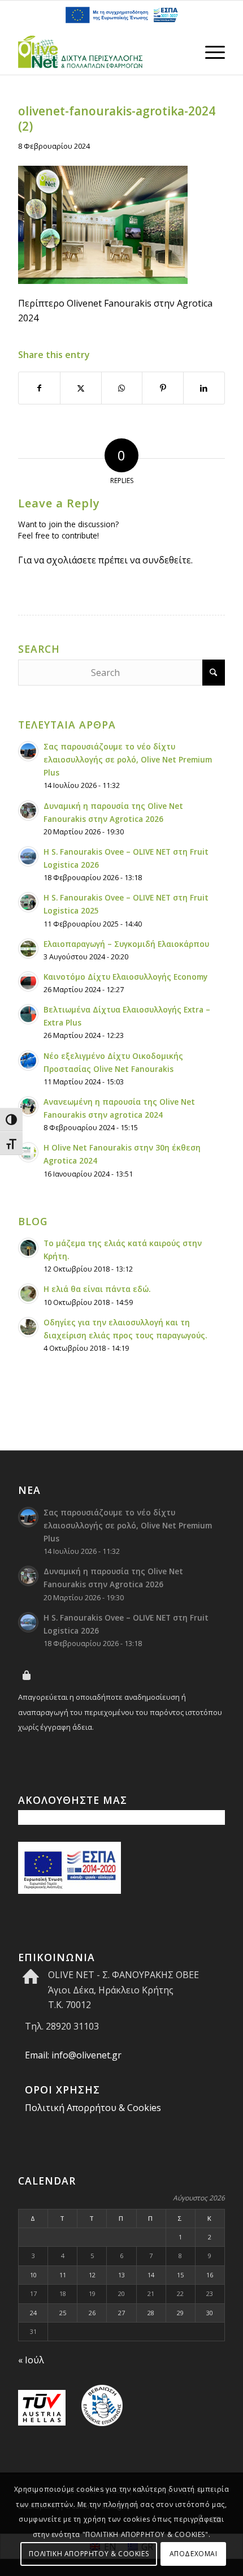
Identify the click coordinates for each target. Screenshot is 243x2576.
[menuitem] (209, 52)
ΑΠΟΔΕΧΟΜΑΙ (194, 2554)
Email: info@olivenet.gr (73, 2055)
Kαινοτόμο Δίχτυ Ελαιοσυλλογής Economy (125, 977)
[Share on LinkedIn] (204, 388)
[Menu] (209, 52)
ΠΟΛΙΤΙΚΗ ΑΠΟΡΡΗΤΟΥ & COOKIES (89, 2554)
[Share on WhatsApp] (122, 388)
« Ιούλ (31, 2360)
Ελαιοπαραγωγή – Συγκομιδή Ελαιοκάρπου (126, 944)
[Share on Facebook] (39, 388)
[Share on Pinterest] (163, 388)
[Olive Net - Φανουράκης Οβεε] (101, 52)
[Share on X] (81, 388)
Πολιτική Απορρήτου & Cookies (93, 2108)
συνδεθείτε (167, 560)
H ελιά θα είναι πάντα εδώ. (97, 1289)
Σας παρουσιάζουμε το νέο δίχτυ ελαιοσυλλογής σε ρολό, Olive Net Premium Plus (128, 759)
